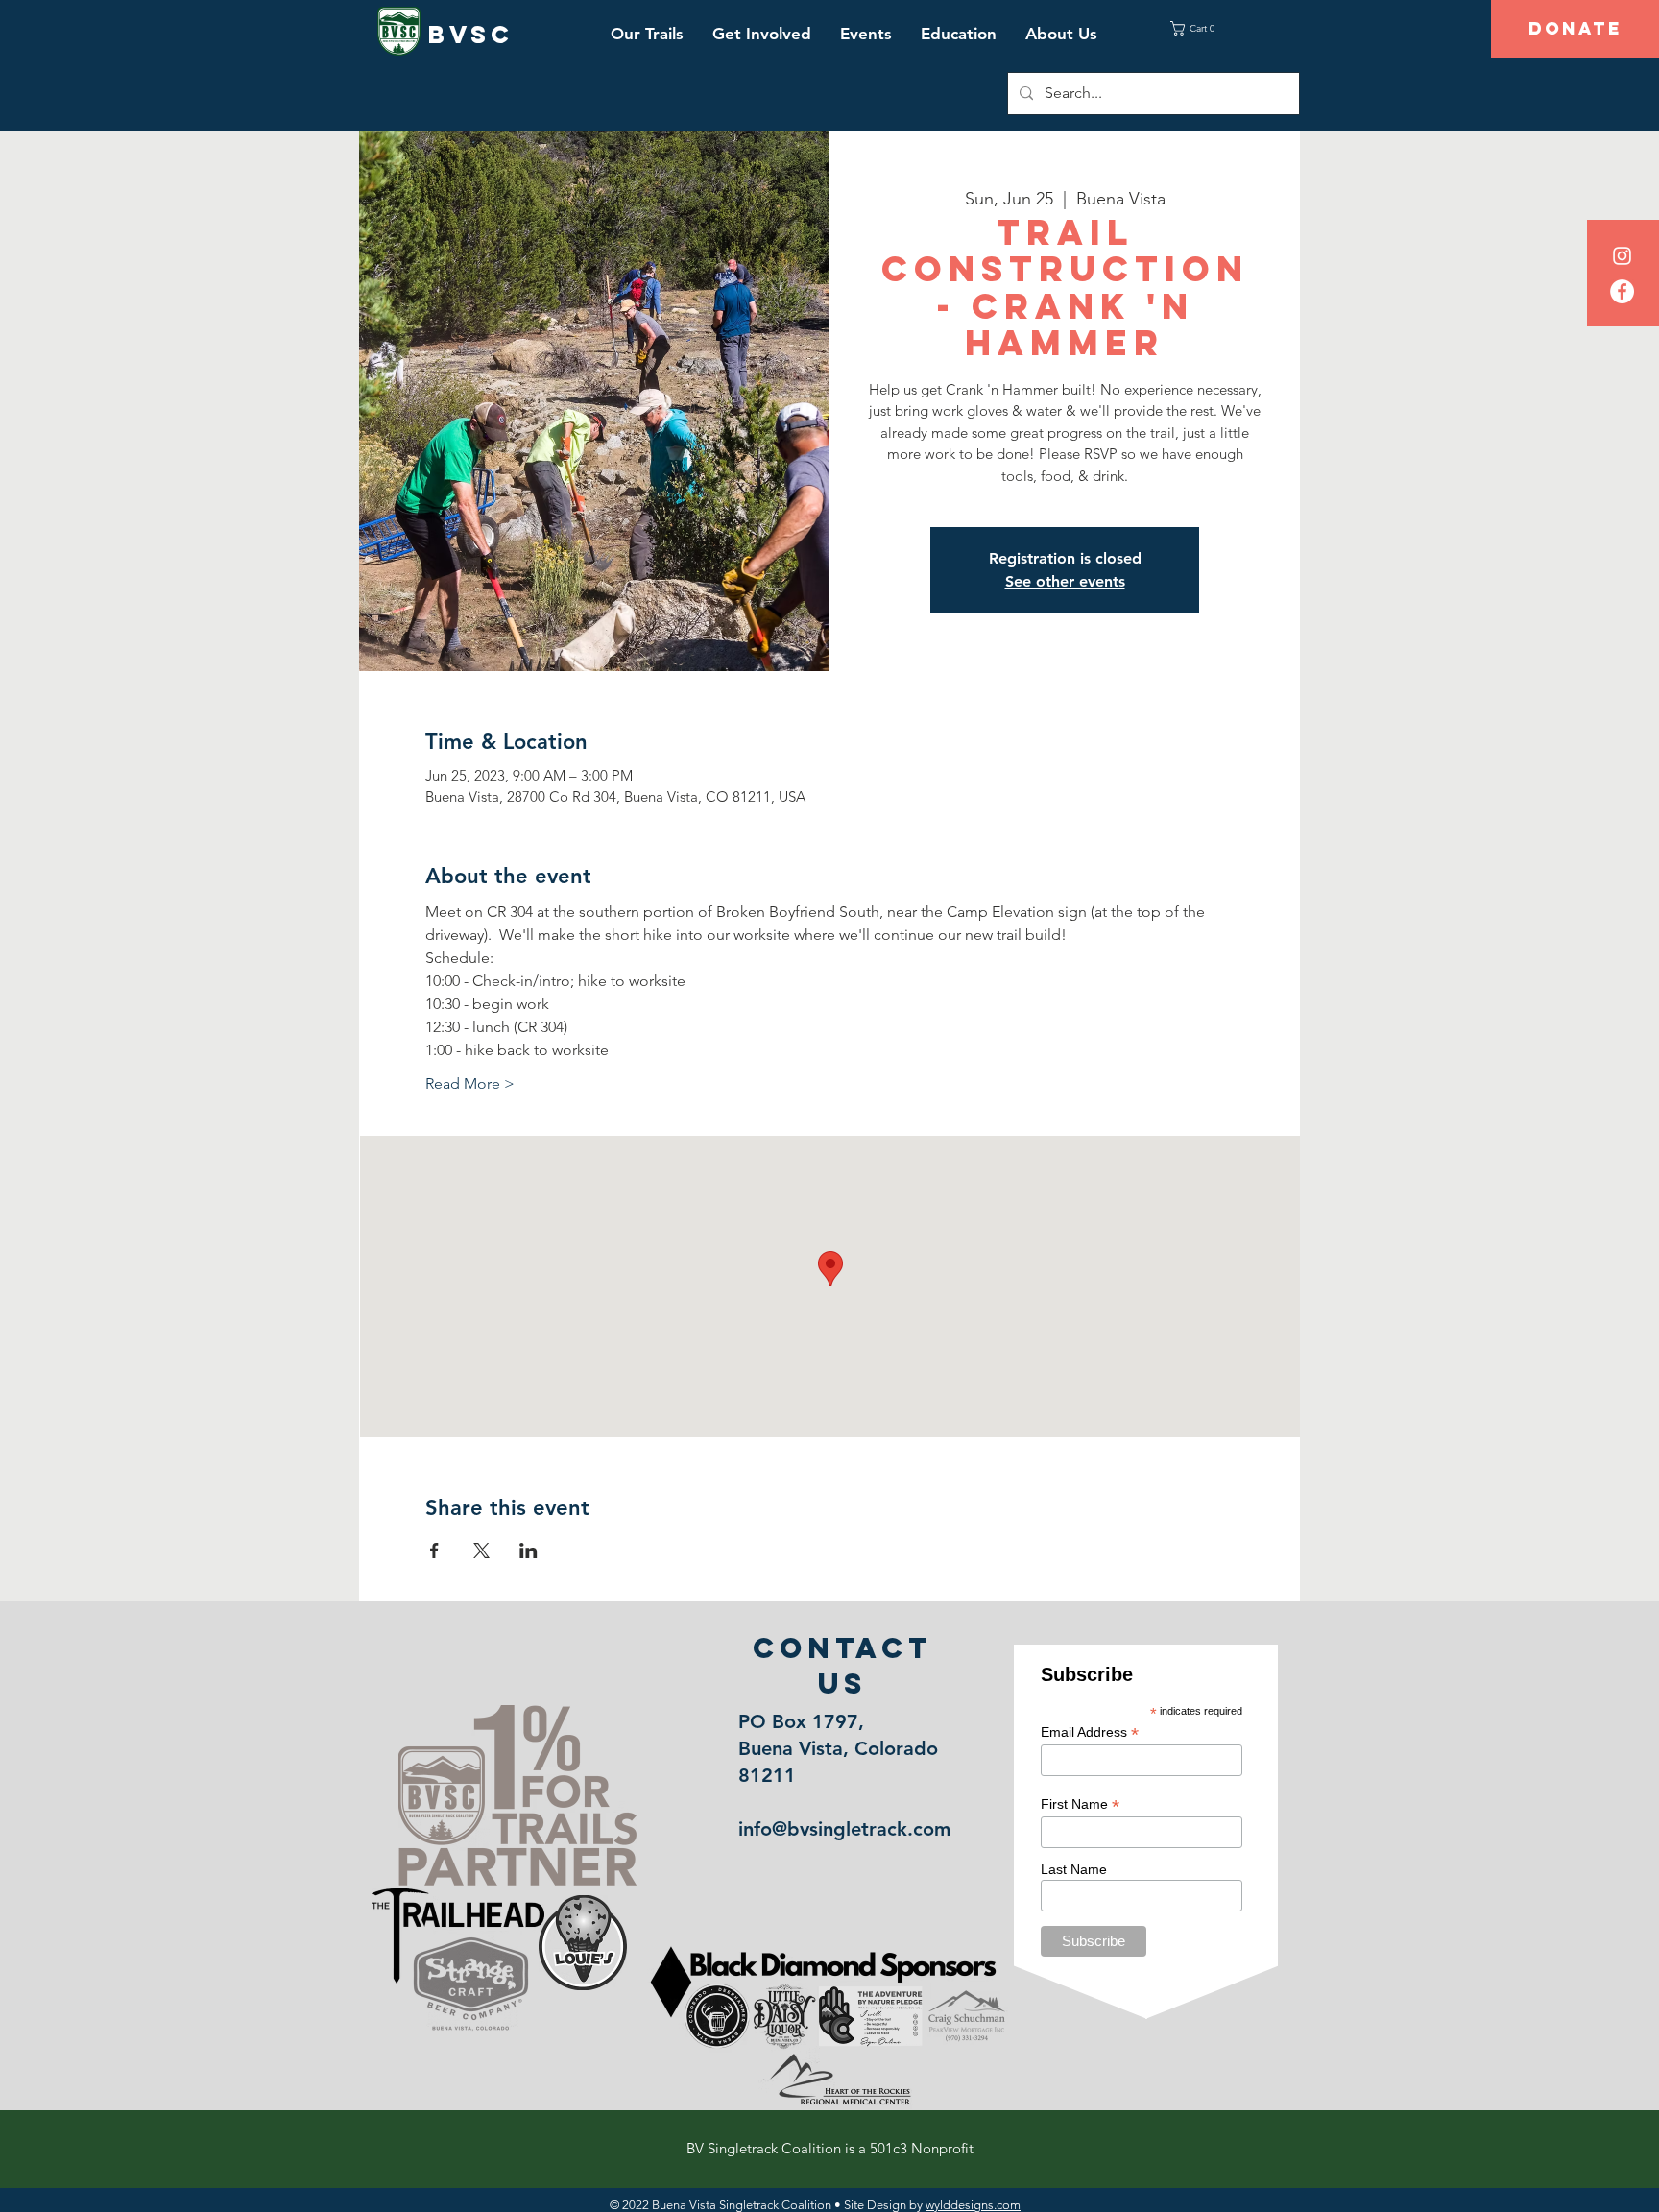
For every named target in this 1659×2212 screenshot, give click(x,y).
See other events (1065, 581)
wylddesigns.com (973, 2205)
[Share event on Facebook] (434, 1551)
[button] (647, 34)
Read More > (470, 1083)
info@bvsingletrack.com (844, 1829)
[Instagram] (1622, 256)
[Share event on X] (481, 1551)
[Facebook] (1622, 291)
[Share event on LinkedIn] (529, 1551)
